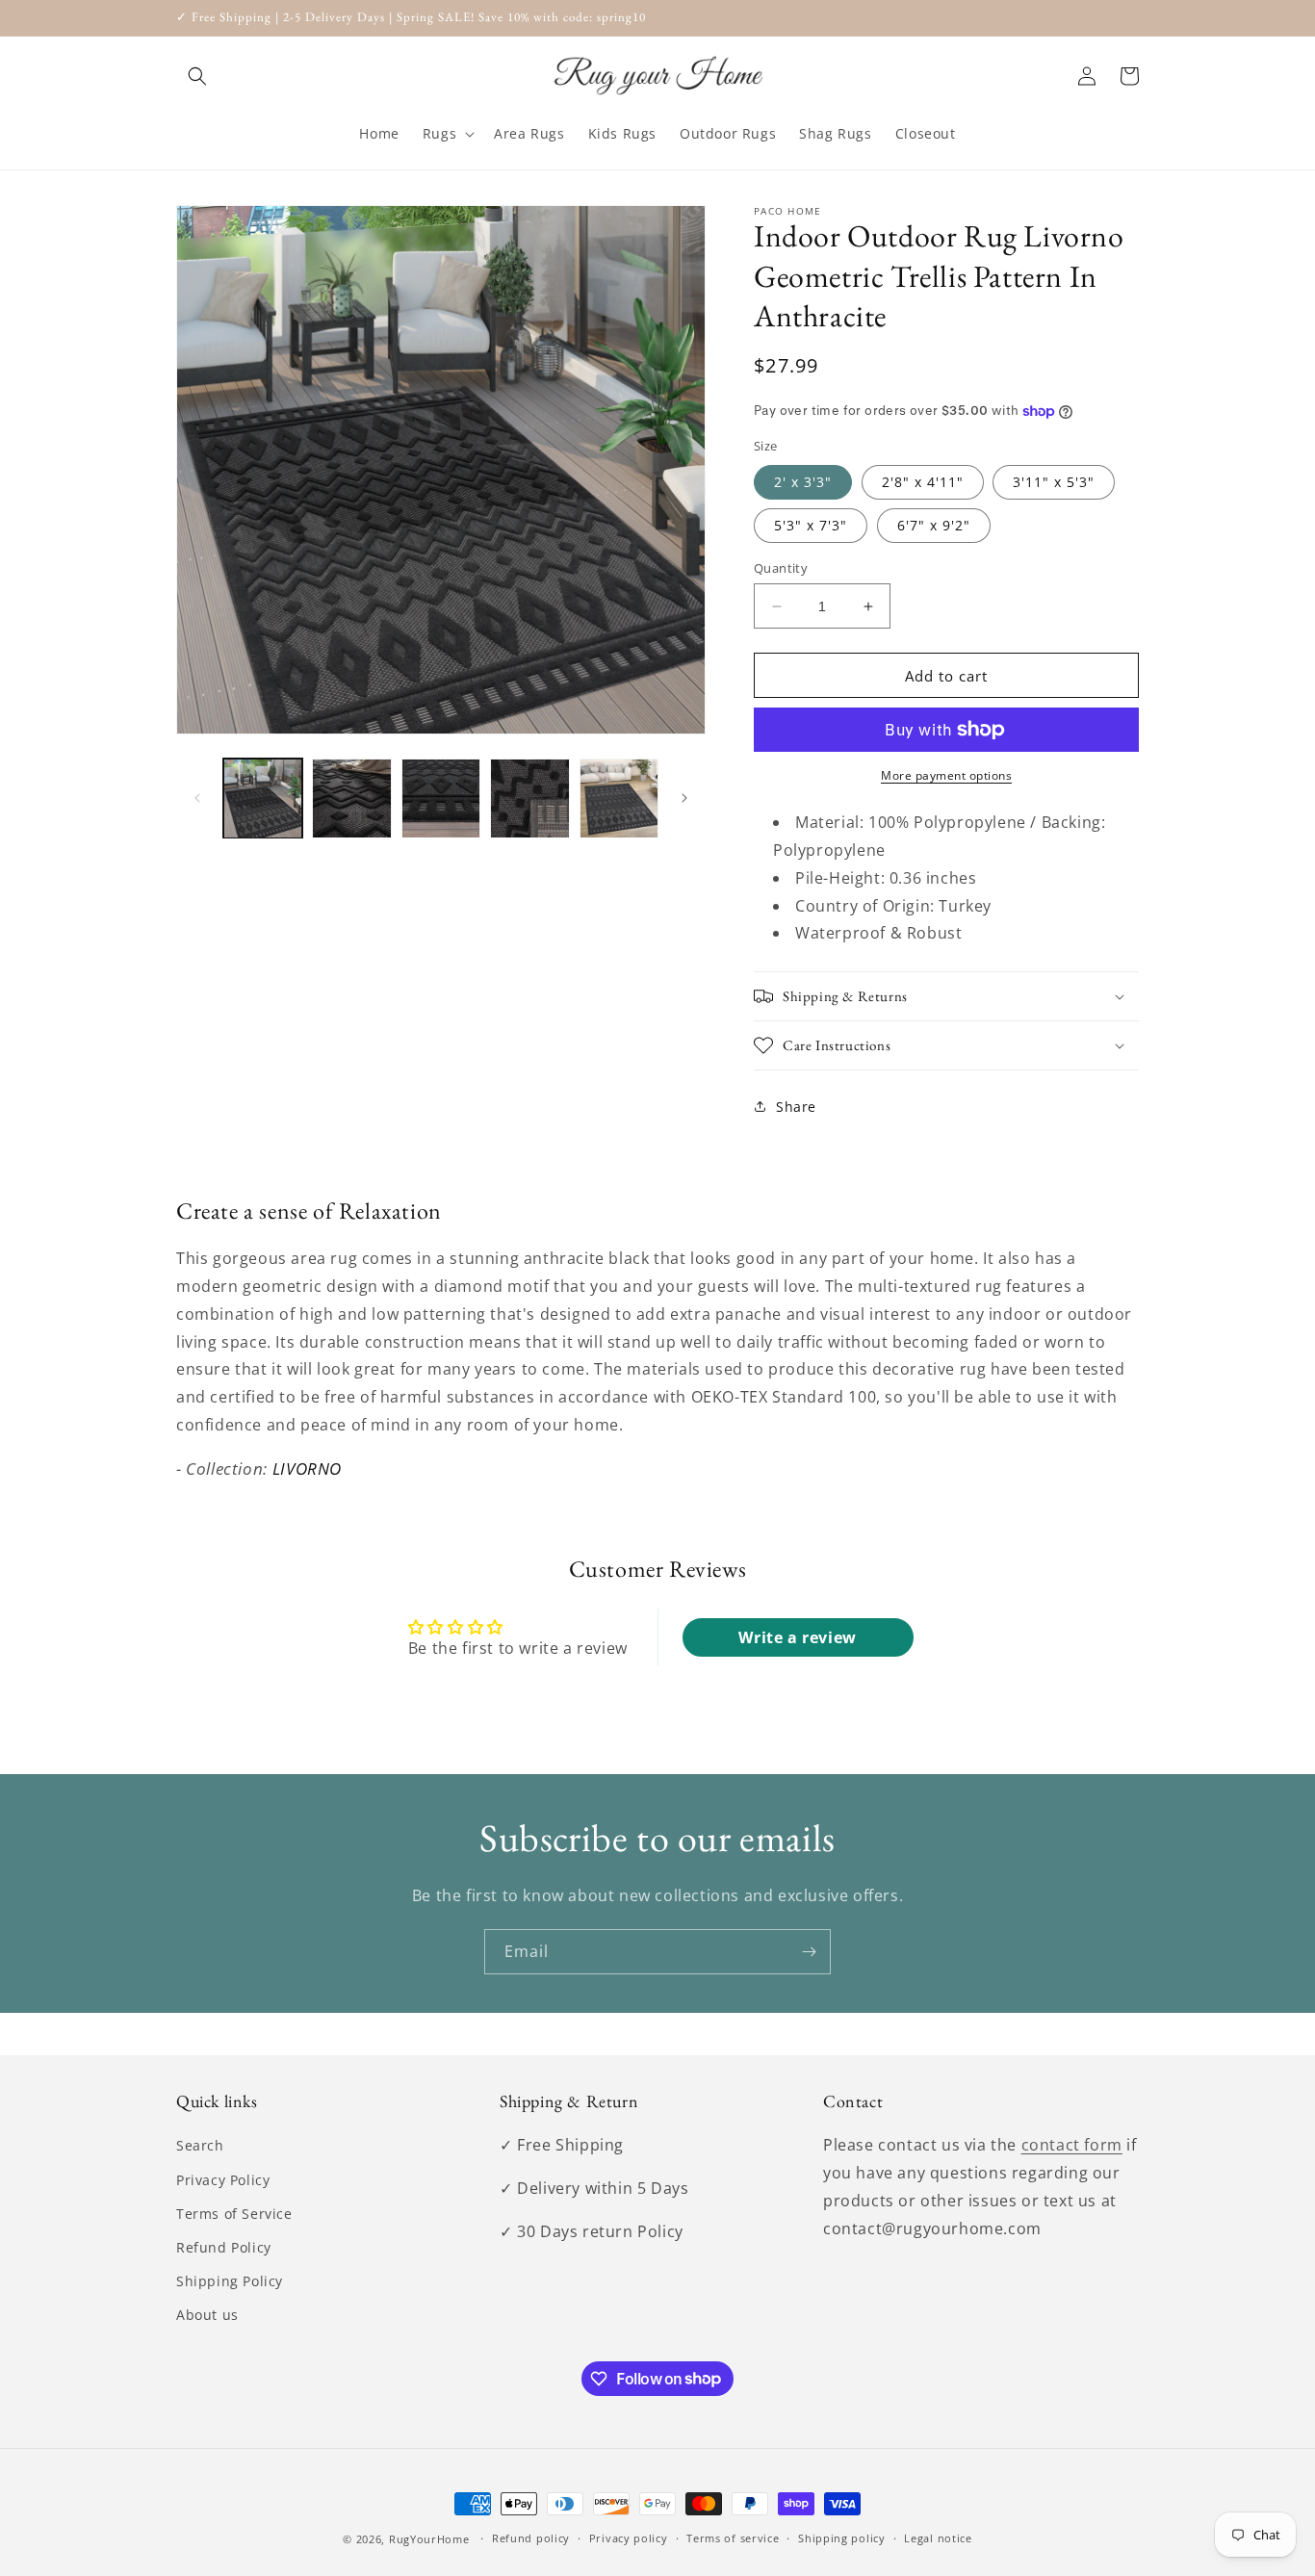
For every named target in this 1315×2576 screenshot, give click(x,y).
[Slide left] (197, 798)
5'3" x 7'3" (811, 525)
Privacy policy (629, 2538)
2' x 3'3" (803, 482)
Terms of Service (234, 2214)
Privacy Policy (223, 2180)
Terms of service (733, 2538)
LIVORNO (307, 1468)
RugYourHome (429, 2539)
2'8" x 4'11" (923, 482)
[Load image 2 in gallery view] (351, 798)
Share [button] (796, 1107)
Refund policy (531, 2538)
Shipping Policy (230, 2281)
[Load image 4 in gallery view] (529, 798)
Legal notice (938, 2538)
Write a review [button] (797, 1637)
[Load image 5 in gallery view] (619, 798)
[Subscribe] (809, 1952)
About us (207, 2315)
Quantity (781, 568)
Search (200, 2145)
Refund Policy (224, 2247)
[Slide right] (684, 798)
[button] (197, 76)
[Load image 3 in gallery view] (441, 798)
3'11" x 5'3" (1054, 482)
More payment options (946, 775)
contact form (1072, 2145)
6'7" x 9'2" (934, 525)
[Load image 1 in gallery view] (263, 798)
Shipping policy (842, 2538)
